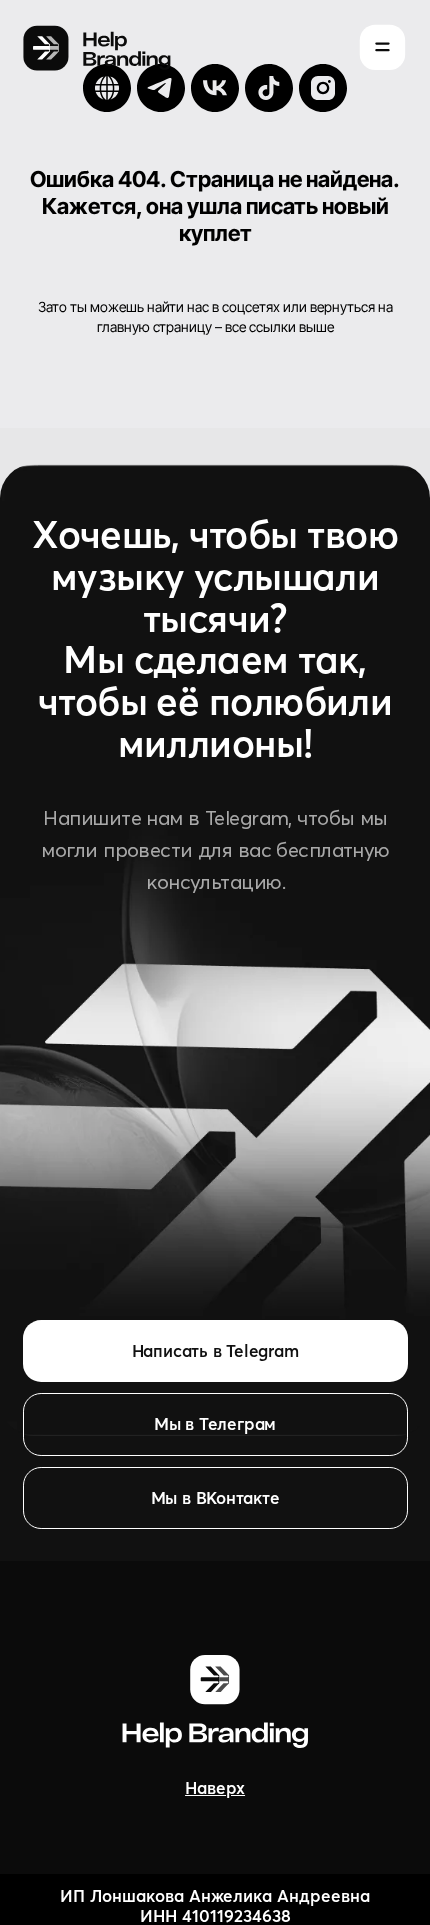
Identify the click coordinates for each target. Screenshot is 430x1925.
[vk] (215, 88)
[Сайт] (107, 88)
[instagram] (323, 88)
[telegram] (161, 88)
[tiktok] (269, 88)
